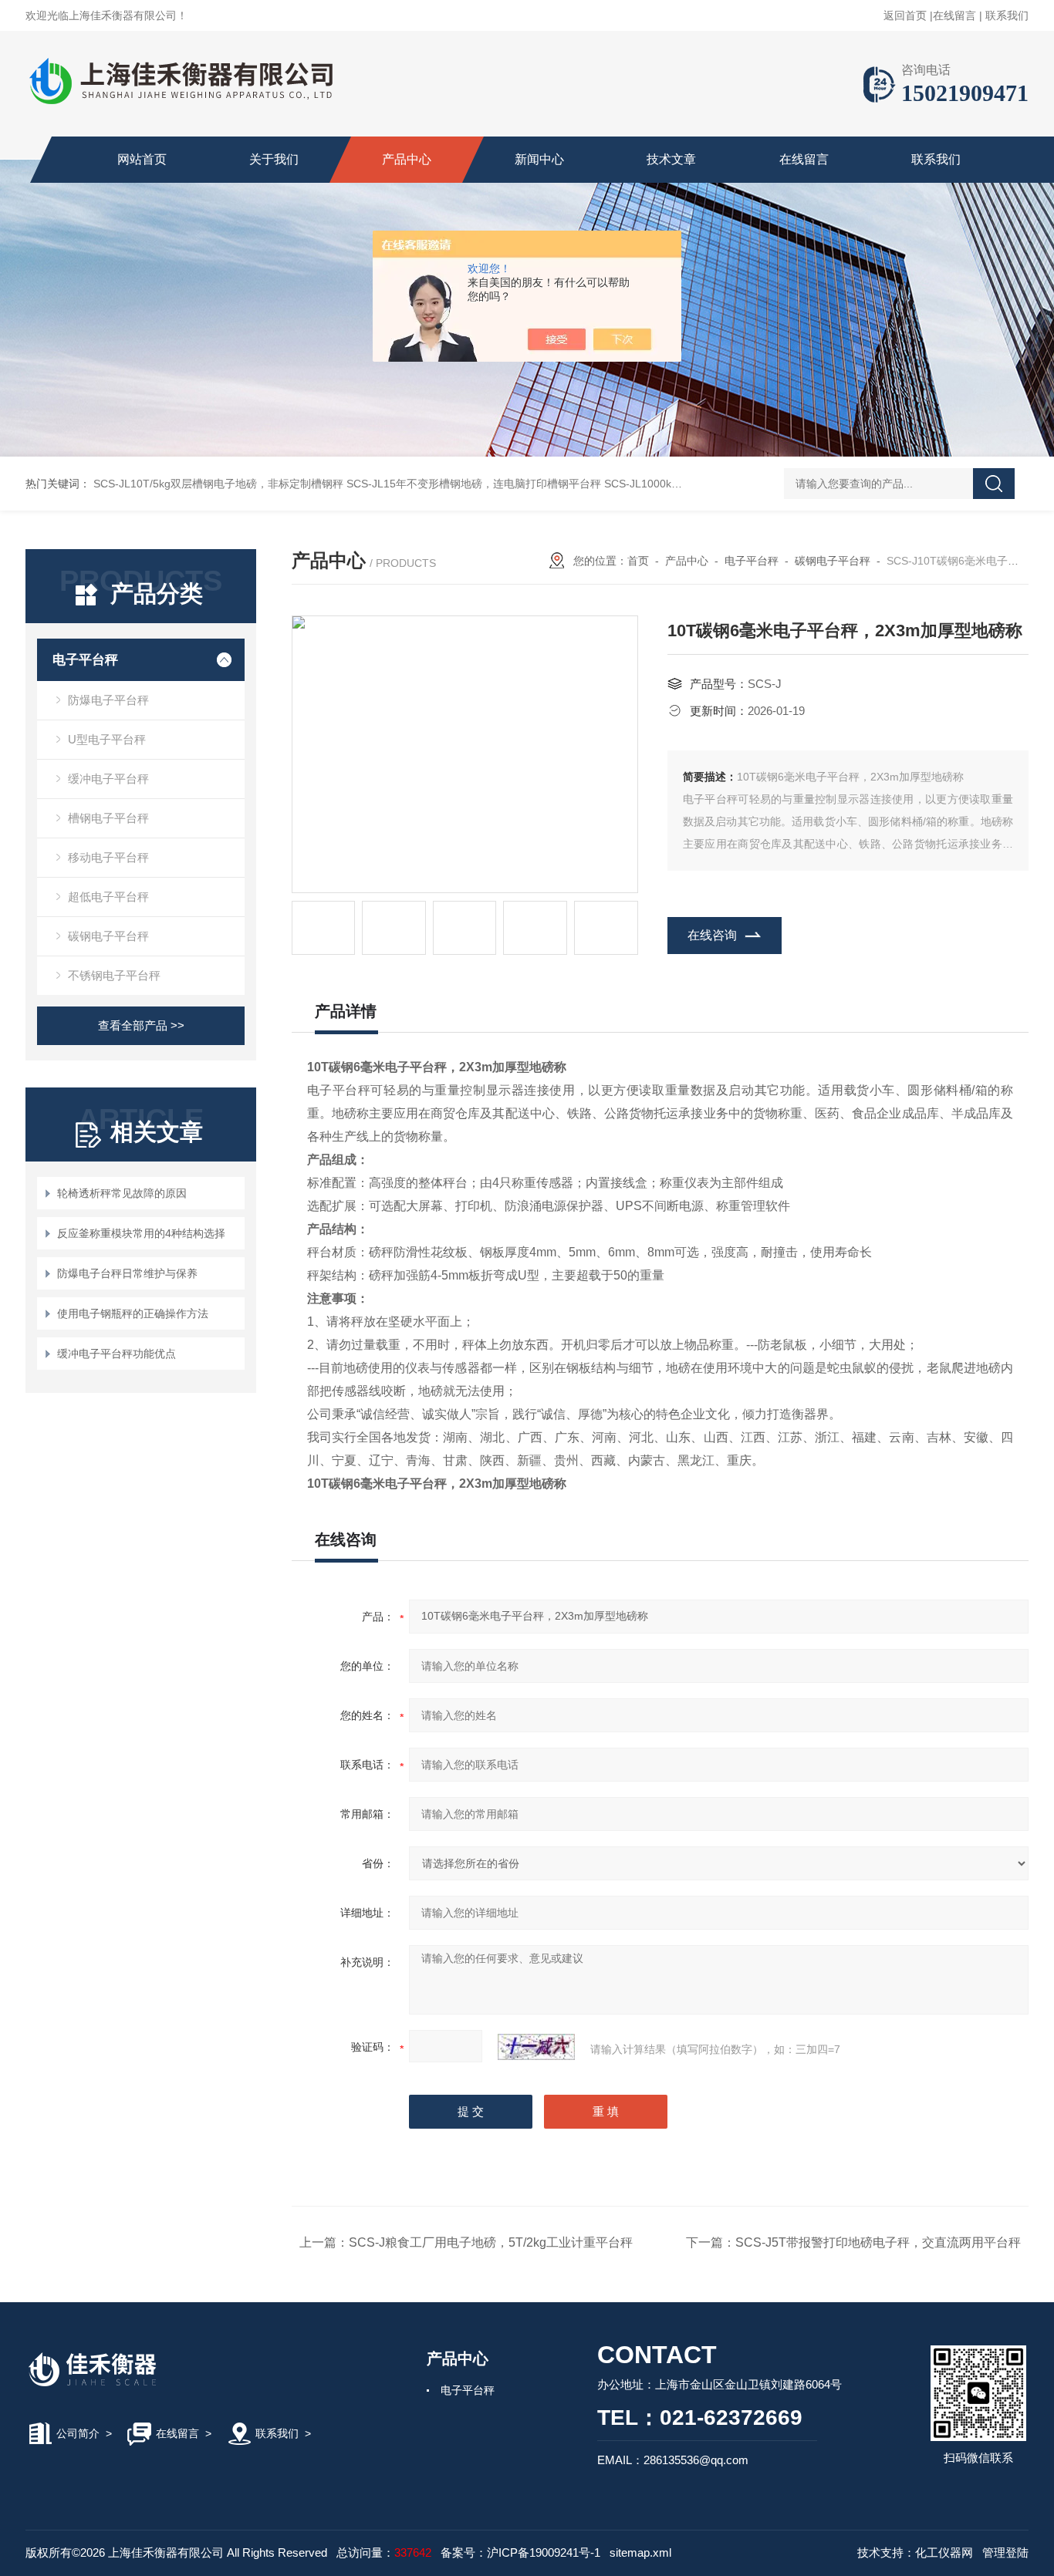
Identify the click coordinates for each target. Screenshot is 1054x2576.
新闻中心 (539, 159)
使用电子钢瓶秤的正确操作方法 (133, 1313)
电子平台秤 (85, 660)
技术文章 (671, 159)
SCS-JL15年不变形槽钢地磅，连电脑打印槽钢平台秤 (474, 484)
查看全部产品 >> (141, 1025)
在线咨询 (712, 935)
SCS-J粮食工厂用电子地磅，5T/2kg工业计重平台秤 (491, 2242)
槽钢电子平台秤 (108, 818)
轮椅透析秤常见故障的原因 (122, 1193)
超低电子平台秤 (108, 897)
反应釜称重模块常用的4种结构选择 (141, 1233)
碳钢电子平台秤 (108, 936)
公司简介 (78, 2433)
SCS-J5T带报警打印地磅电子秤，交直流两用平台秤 (878, 2242)
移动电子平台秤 (108, 857)
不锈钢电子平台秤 (114, 975)
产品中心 (407, 159)
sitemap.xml (640, 2552)
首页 (638, 561)
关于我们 (274, 159)
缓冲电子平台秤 (108, 779)
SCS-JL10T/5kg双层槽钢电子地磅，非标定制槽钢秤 (218, 484)
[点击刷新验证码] (536, 2047)
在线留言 (954, 15)
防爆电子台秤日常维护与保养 (127, 1273)
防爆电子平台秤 (108, 700)
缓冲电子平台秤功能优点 (117, 1354)
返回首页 (905, 15)
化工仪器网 (944, 2552)
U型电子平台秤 (107, 739)
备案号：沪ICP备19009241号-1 (520, 2552)
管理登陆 (1005, 2552)
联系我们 (1007, 15)
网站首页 (142, 159)
